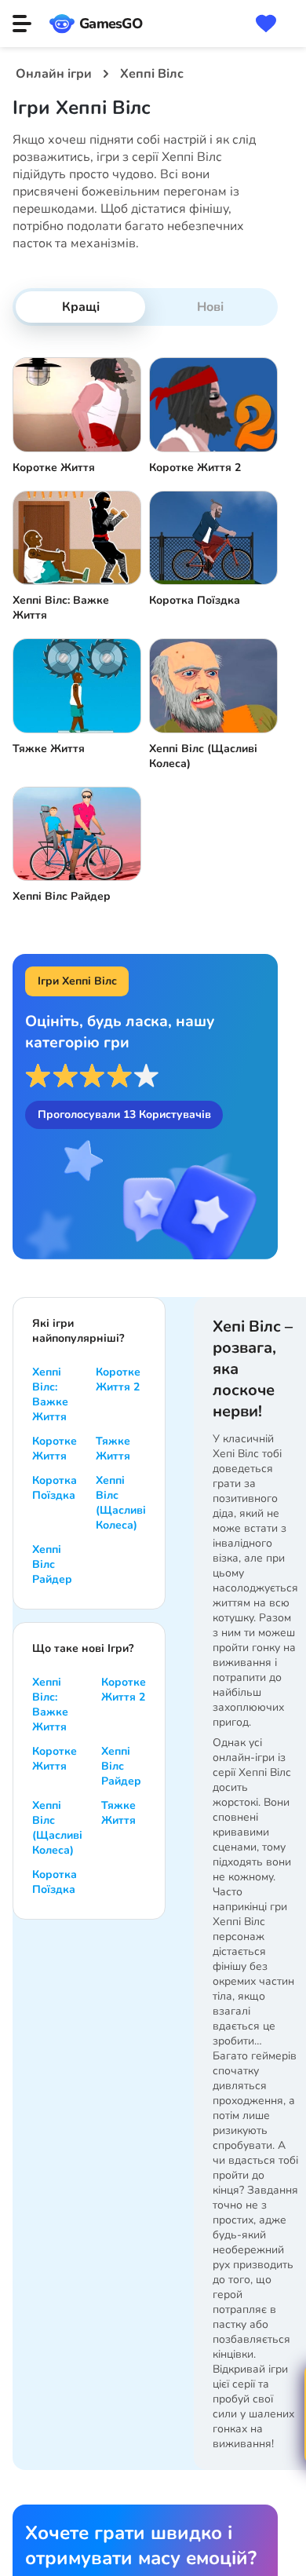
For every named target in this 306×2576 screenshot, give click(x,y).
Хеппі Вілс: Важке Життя (50, 1394)
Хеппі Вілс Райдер (52, 1564)
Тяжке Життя (113, 1449)
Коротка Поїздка (55, 1488)
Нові (210, 307)
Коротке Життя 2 (118, 1379)
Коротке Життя (55, 1449)
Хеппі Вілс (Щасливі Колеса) (121, 1503)
